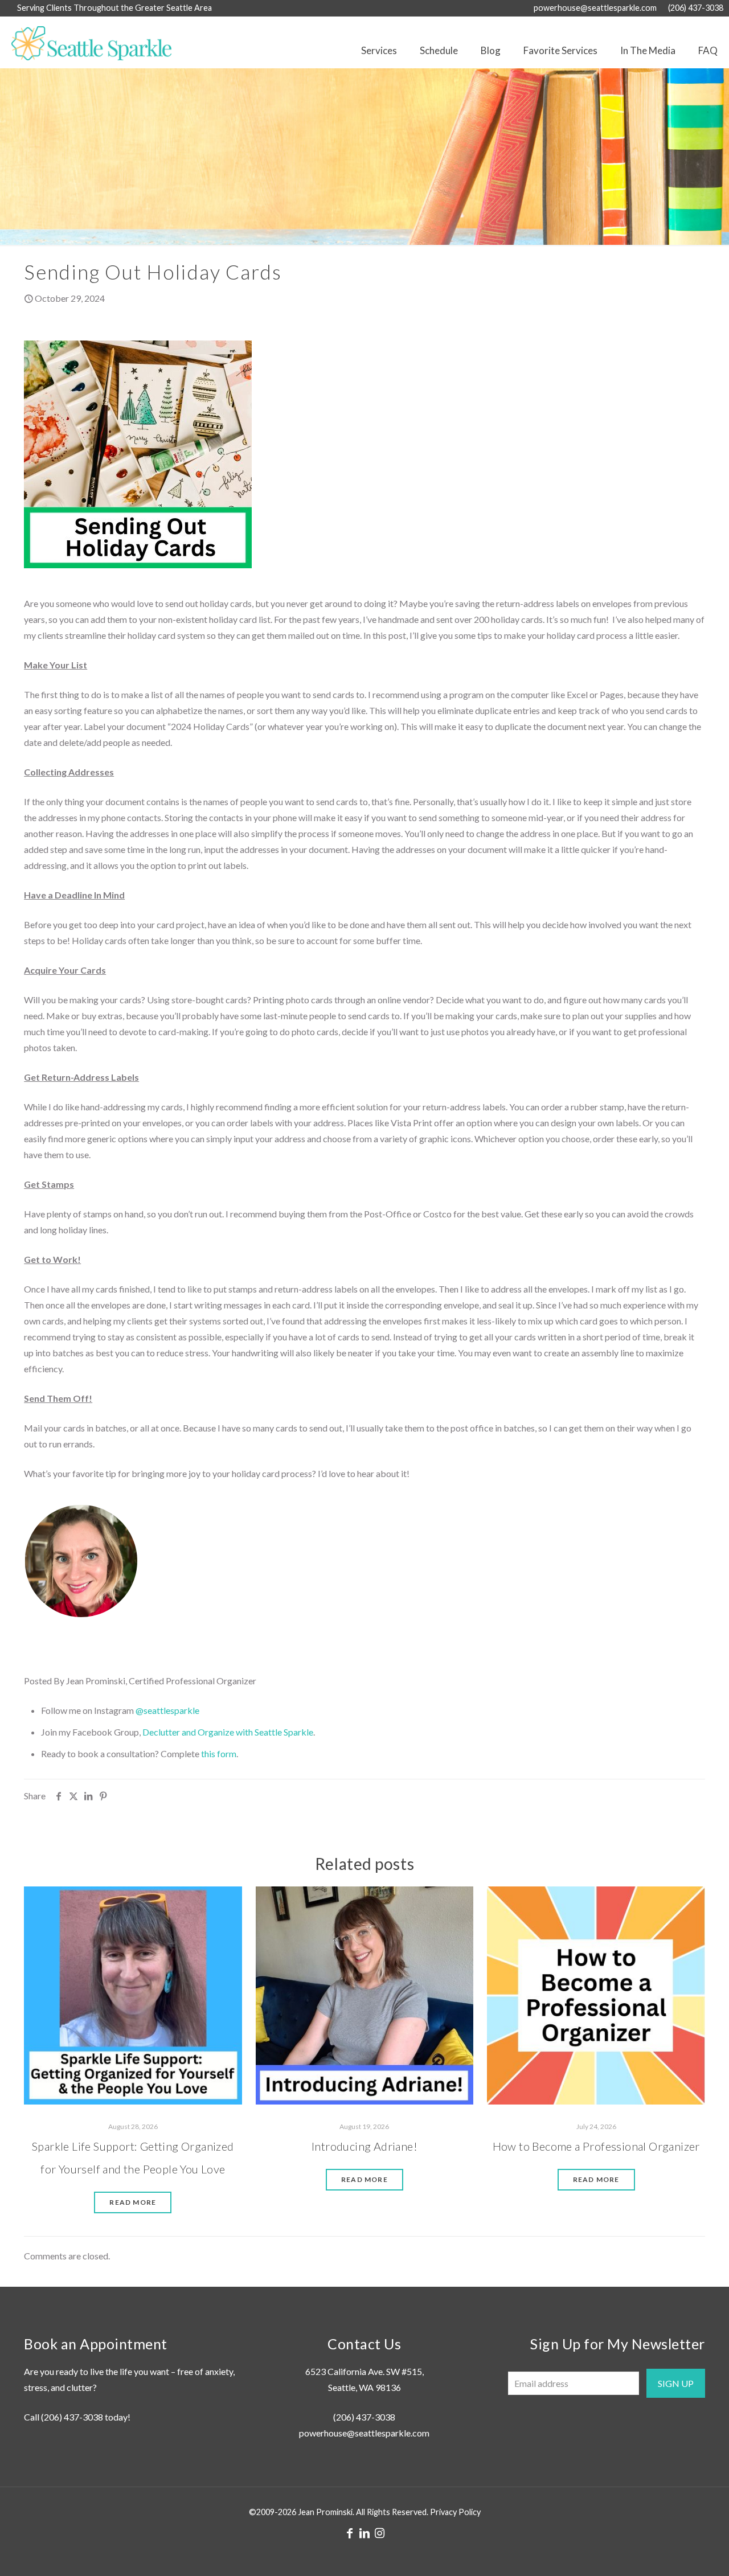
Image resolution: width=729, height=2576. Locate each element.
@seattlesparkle (167, 1710)
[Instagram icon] (379, 2533)
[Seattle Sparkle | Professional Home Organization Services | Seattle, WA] (86, 42)
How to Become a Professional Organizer (596, 2146)
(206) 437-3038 (696, 8)
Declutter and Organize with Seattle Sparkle (228, 1732)
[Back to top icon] (674, 2553)
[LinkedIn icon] (364, 2533)
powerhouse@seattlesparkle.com (595, 8)
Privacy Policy (455, 2512)
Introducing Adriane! (364, 2146)
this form (219, 1753)
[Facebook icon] (350, 2533)
